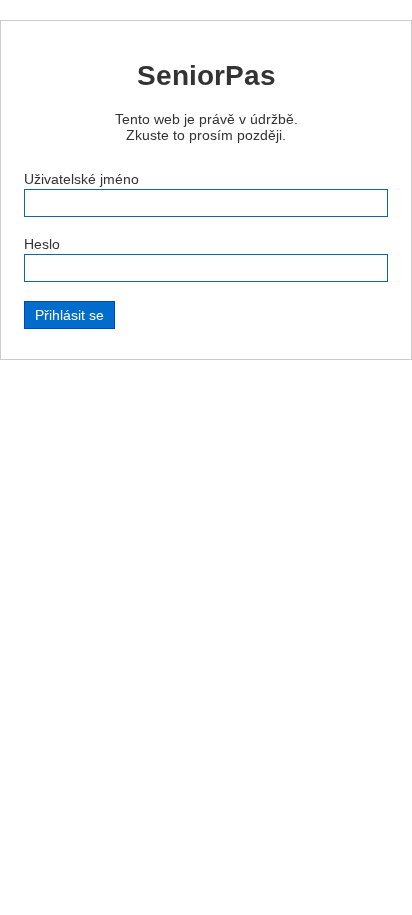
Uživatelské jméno (81, 179)
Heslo (42, 244)
